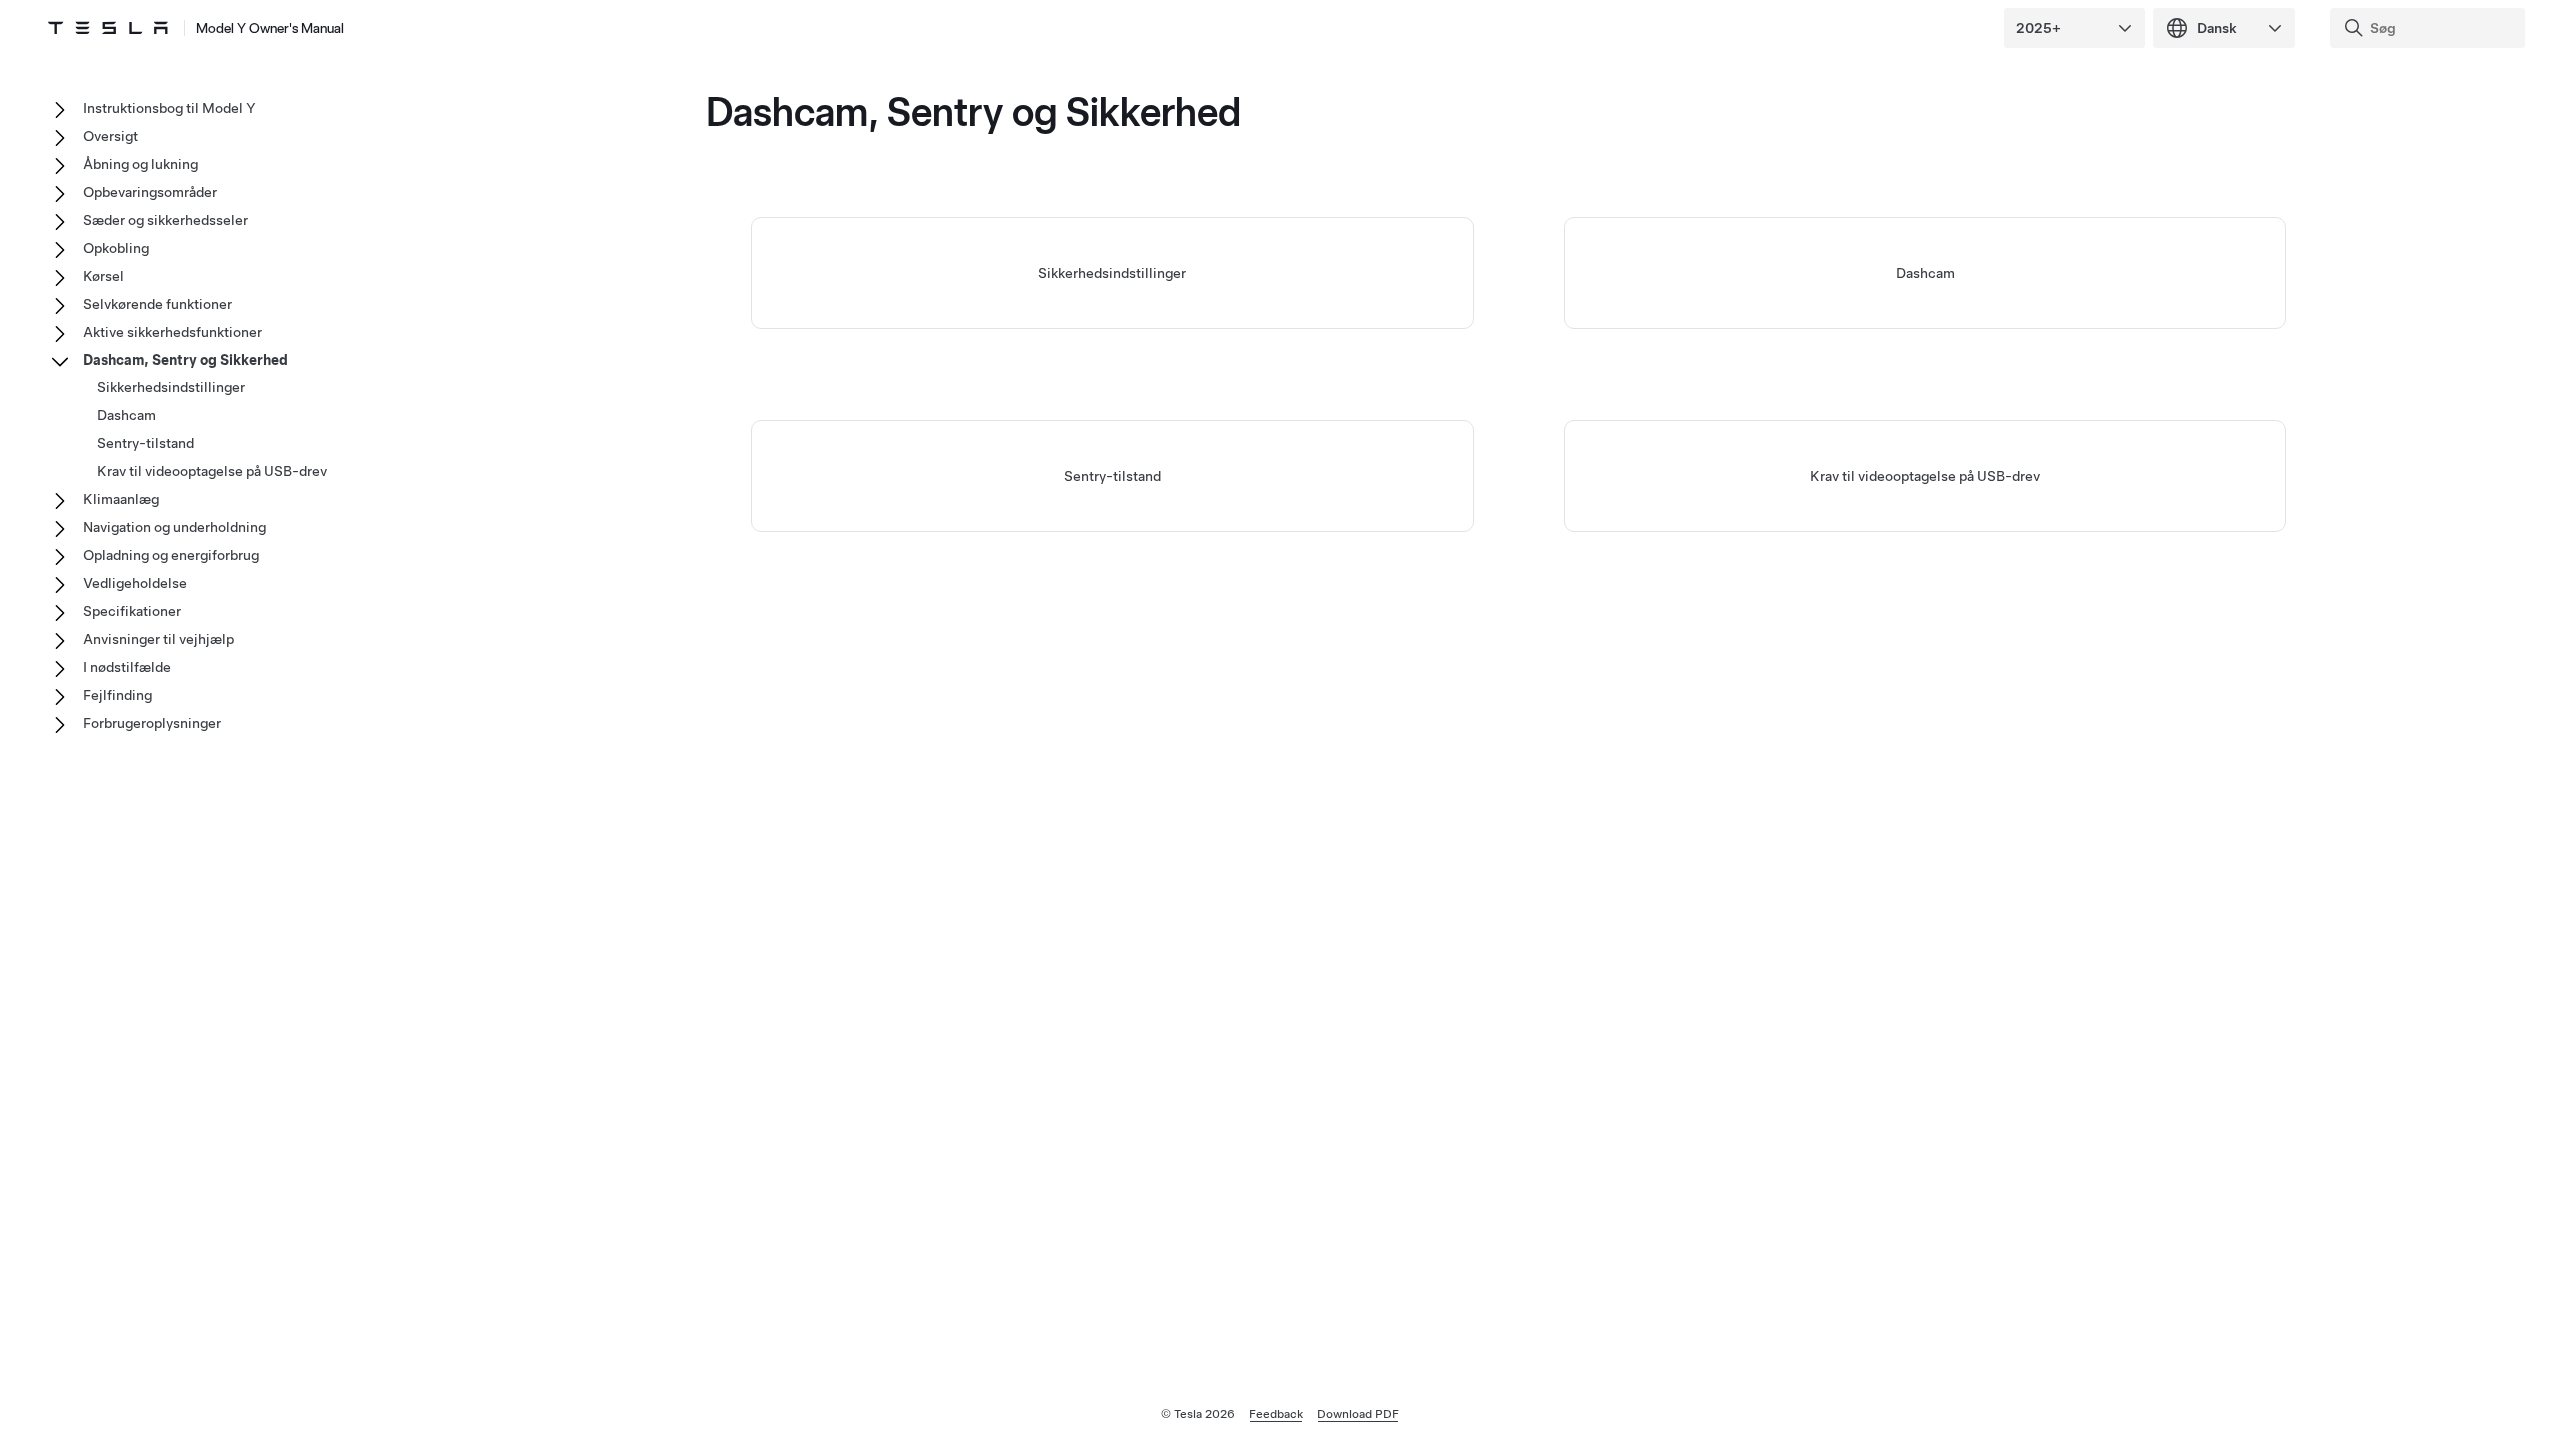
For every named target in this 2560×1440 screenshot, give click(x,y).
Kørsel (103, 276)
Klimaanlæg (121, 499)
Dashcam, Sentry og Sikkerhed (185, 360)
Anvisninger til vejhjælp (158, 639)
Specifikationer (132, 611)
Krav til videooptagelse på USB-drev (1925, 476)
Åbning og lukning (140, 164)
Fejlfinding (117, 695)
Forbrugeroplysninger (152, 723)
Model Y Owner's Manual (270, 28)
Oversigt (110, 136)
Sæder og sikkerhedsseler (165, 220)
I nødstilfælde (127, 667)
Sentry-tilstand (1112, 476)
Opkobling (116, 248)
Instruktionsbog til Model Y (169, 108)
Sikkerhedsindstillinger (1112, 273)
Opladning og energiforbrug (171, 555)
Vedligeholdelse (135, 583)
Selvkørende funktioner (157, 304)
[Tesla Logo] (108, 28)
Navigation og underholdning (174, 527)
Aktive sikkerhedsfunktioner (172, 332)
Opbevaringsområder (150, 192)
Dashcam (1925, 273)
